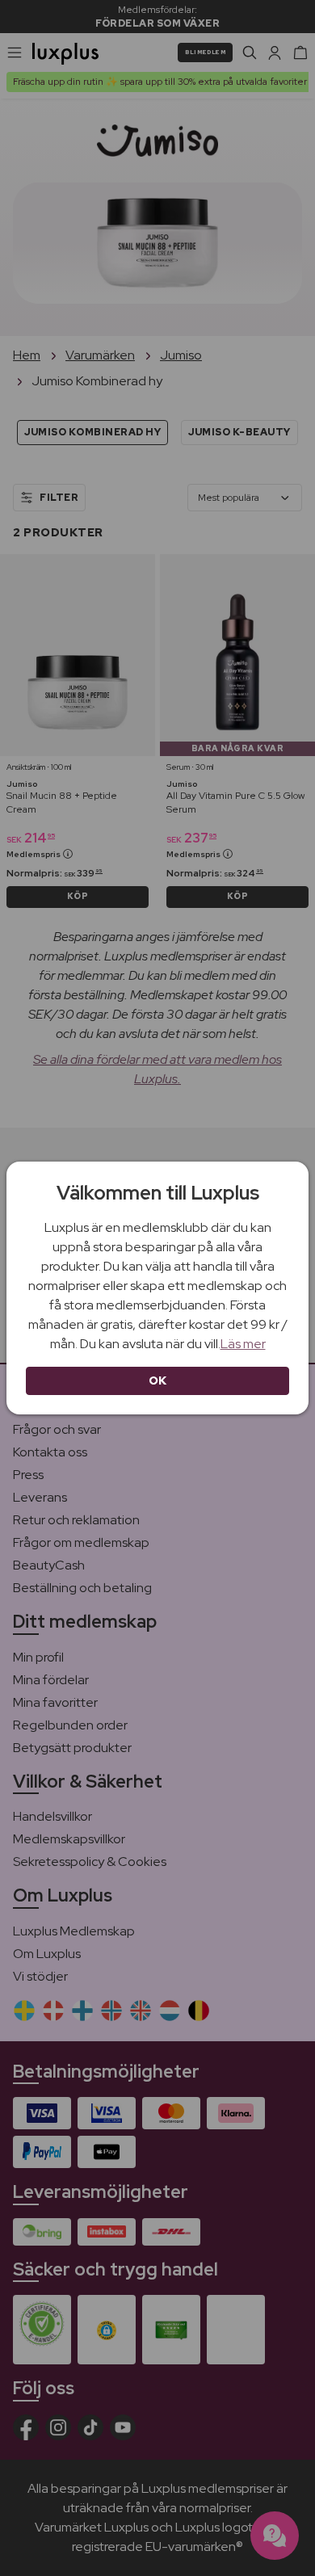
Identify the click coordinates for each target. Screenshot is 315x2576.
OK (158, 1380)
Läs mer (243, 1344)
